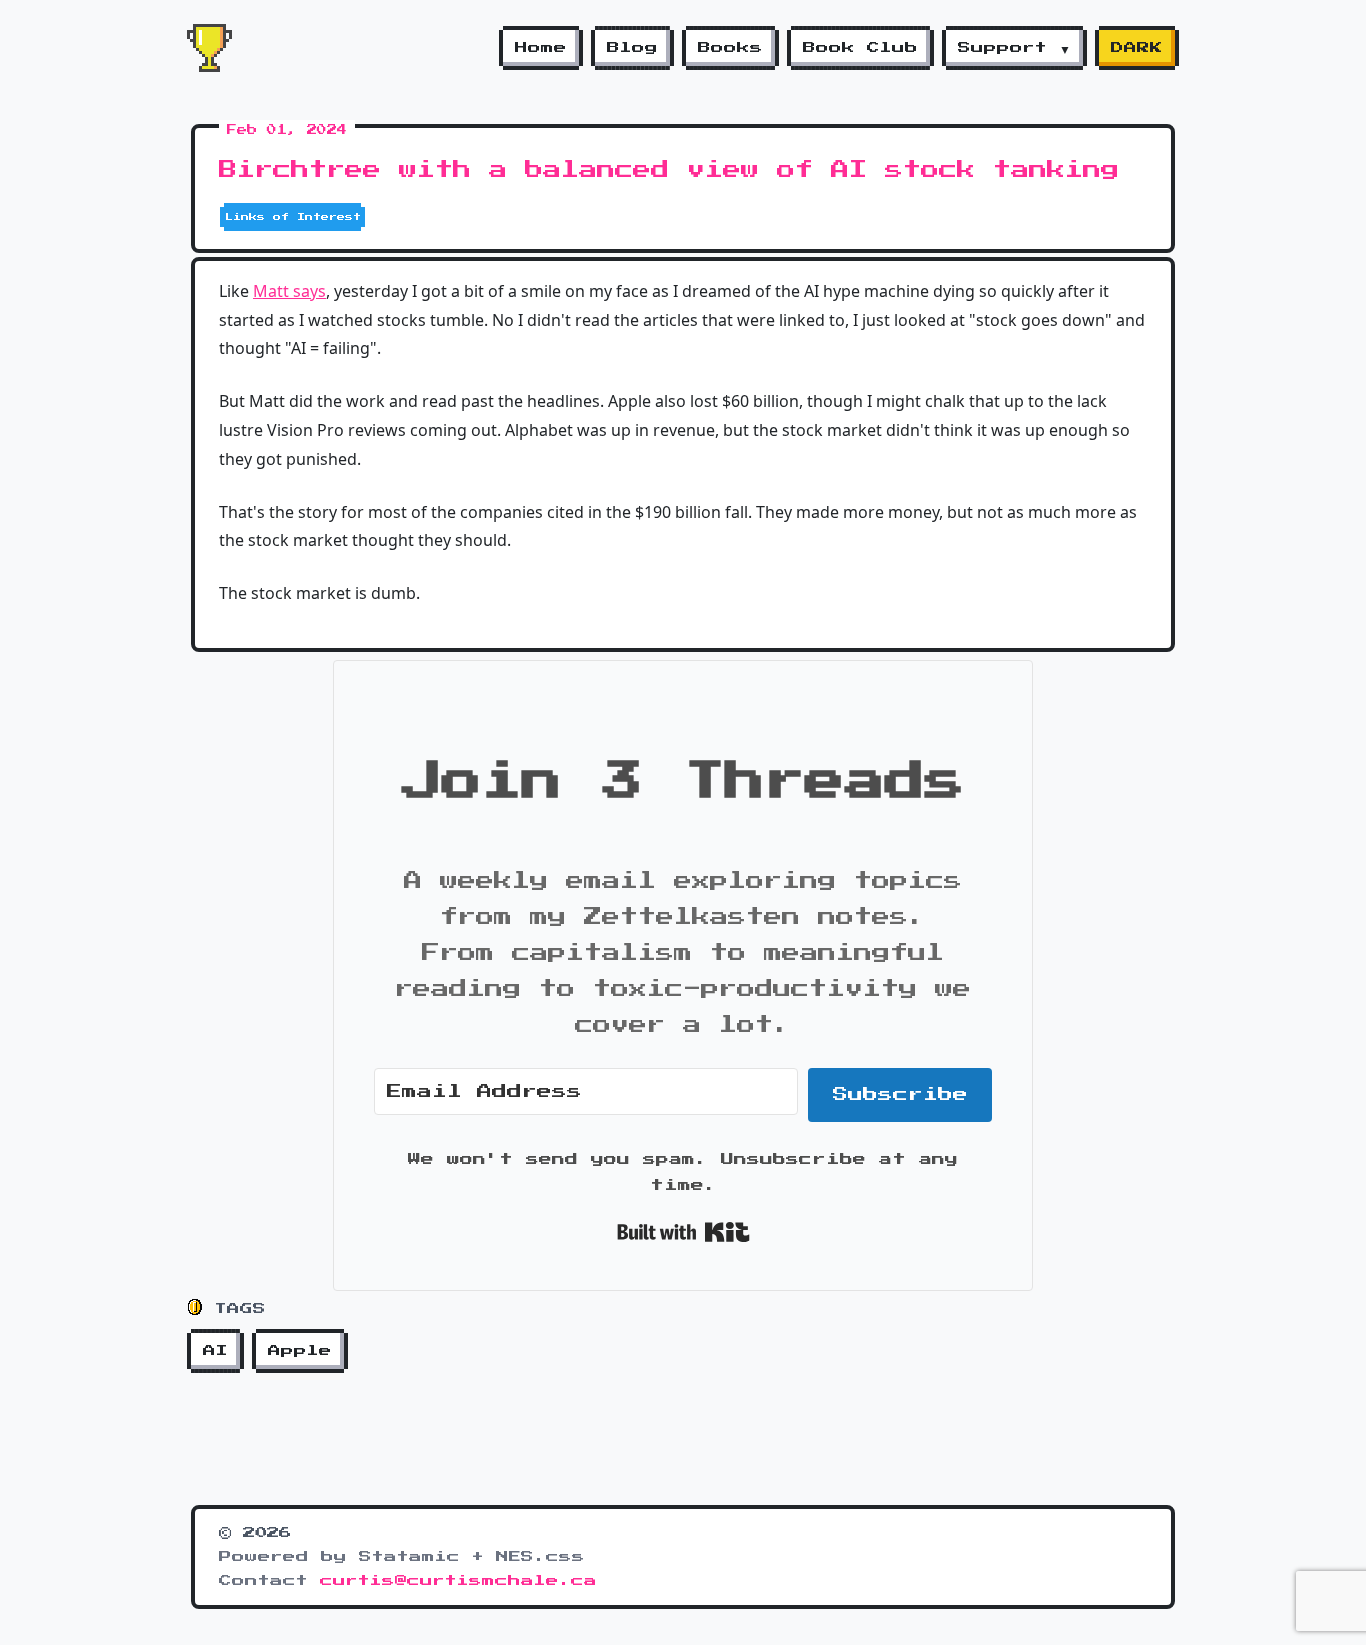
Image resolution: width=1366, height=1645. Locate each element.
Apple (300, 1351)
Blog (632, 48)
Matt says (289, 291)
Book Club (860, 48)
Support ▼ (1014, 48)
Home (541, 48)
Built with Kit (683, 1232)
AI (215, 1351)
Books (730, 48)
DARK (1137, 48)
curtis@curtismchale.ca (458, 1581)
